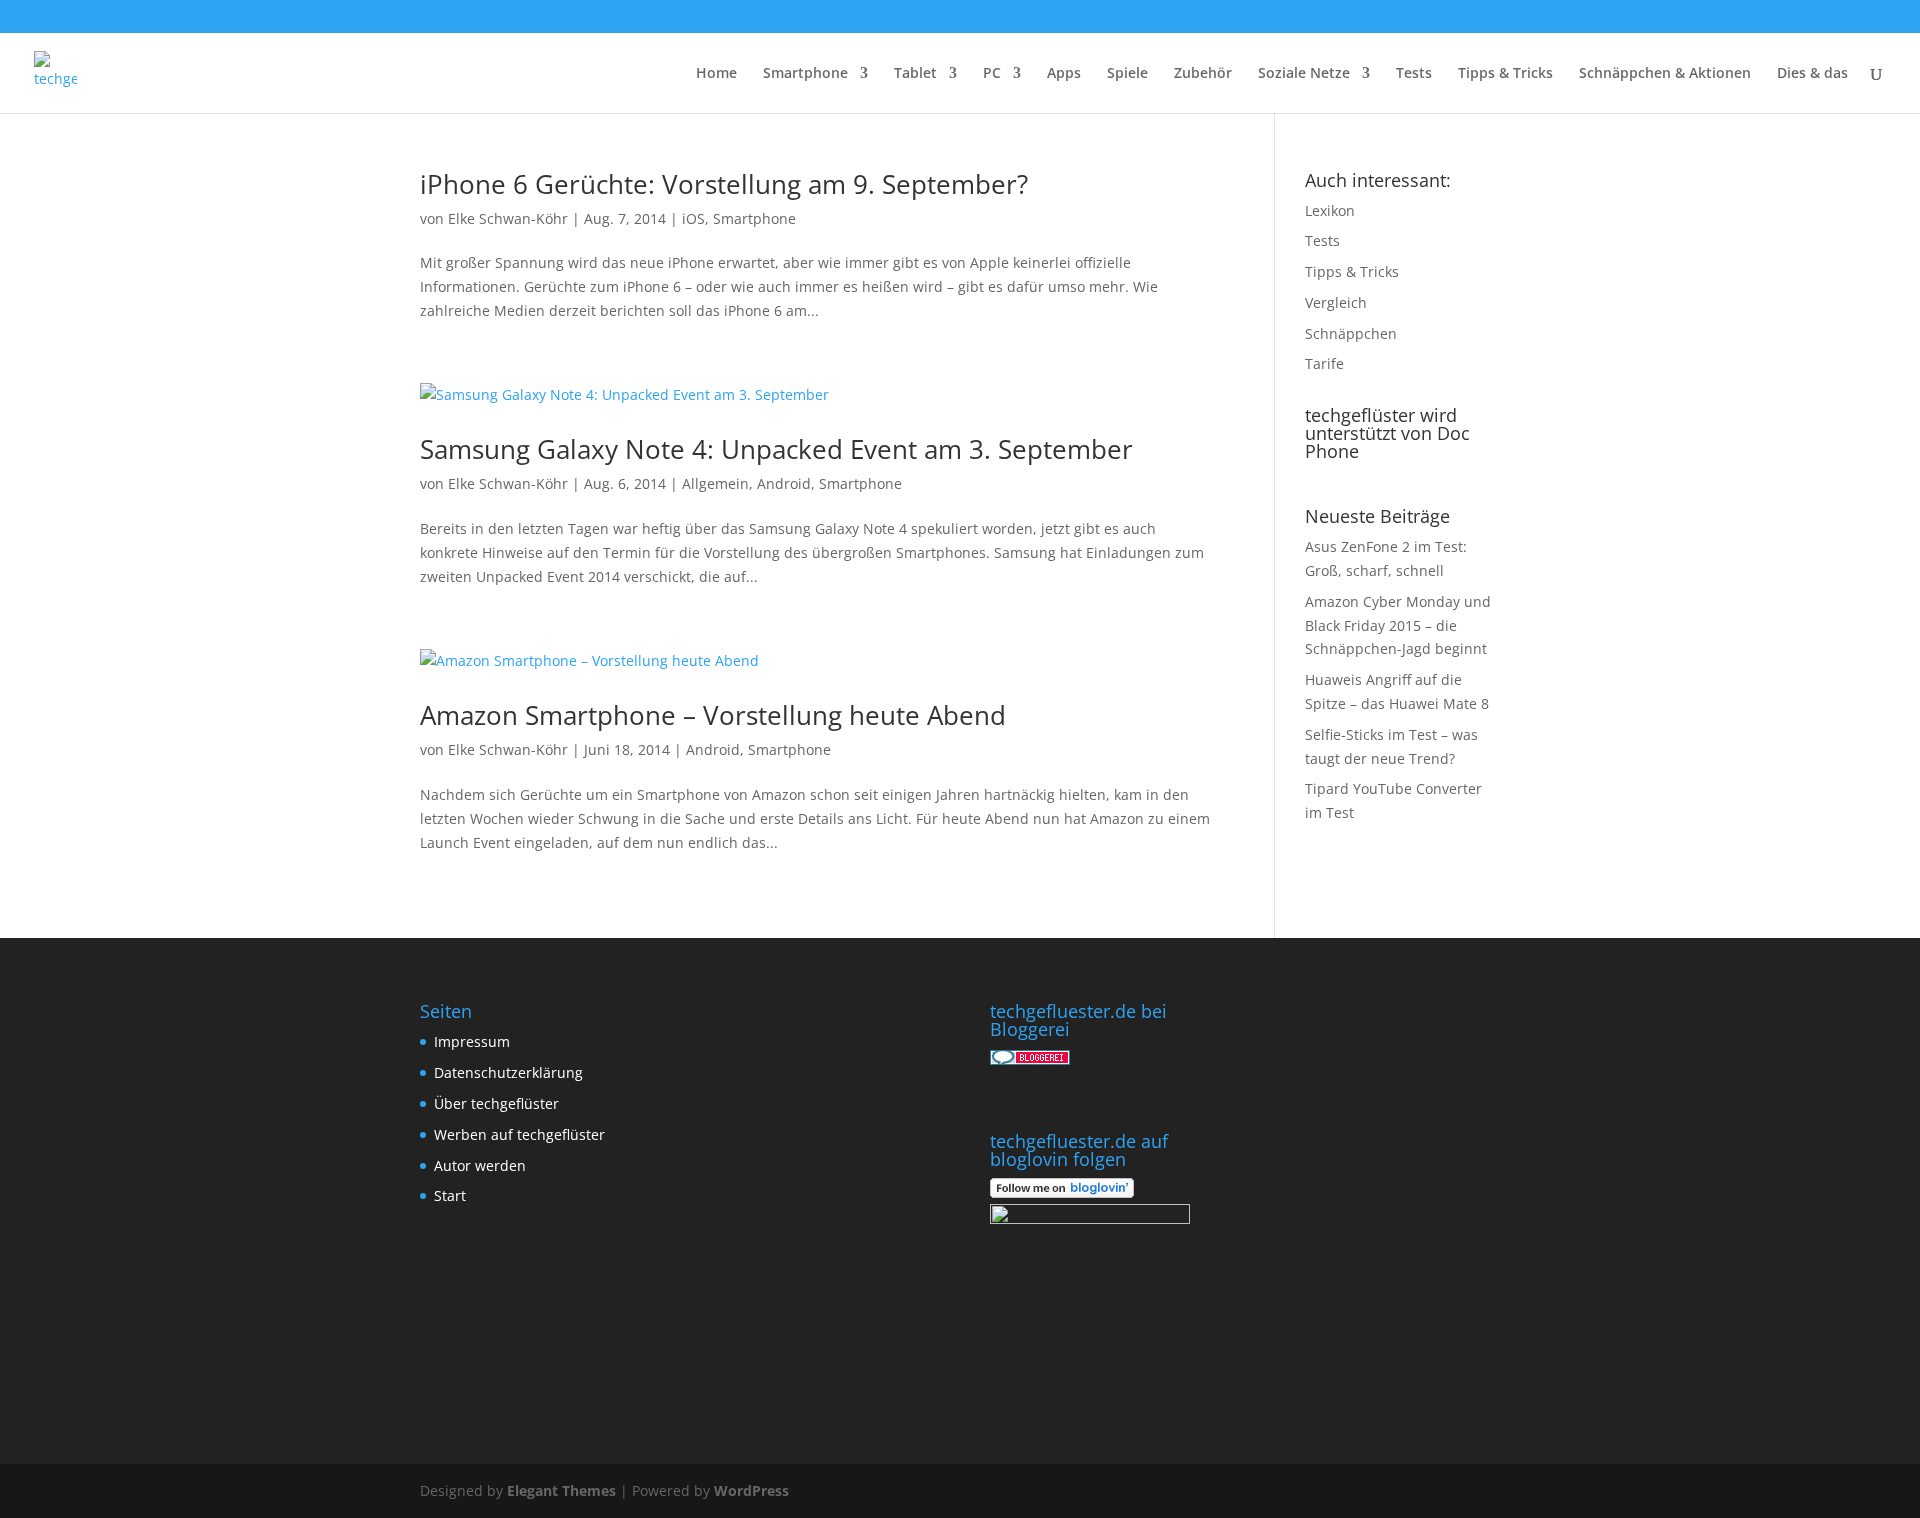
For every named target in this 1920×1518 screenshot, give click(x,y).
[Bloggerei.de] (1030, 1059)
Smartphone (805, 74)
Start (450, 1195)
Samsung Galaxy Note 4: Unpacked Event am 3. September (776, 449)
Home (716, 74)
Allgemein (715, 483)
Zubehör (1203, 74)
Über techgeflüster (496, 1103)
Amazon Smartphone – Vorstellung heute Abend (713, 715)
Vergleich (1336, 302)
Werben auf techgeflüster (519, 1134)
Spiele (1127, 74)
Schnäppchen (1351, 333)
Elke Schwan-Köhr (508, 218)
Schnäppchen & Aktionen (1665, 74)
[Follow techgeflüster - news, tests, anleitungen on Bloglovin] (1062, 1192)
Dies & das (1812, 74)
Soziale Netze (1304, 74)
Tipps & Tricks (1505, 74)
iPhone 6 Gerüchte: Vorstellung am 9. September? (724, 184)
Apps (1064, 74)
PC (992, 74)
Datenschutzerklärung (508, 1072)
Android (784, 483)
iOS (693, 218)
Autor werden (480, 1165)
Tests (1414, 74)
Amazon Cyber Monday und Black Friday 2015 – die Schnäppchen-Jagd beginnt (1398, 625)
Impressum (472, 1041)
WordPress (751, 1490)
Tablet (915, 74)
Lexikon (1330, 210)
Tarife (1324, 363)
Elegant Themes (561, 1490)
